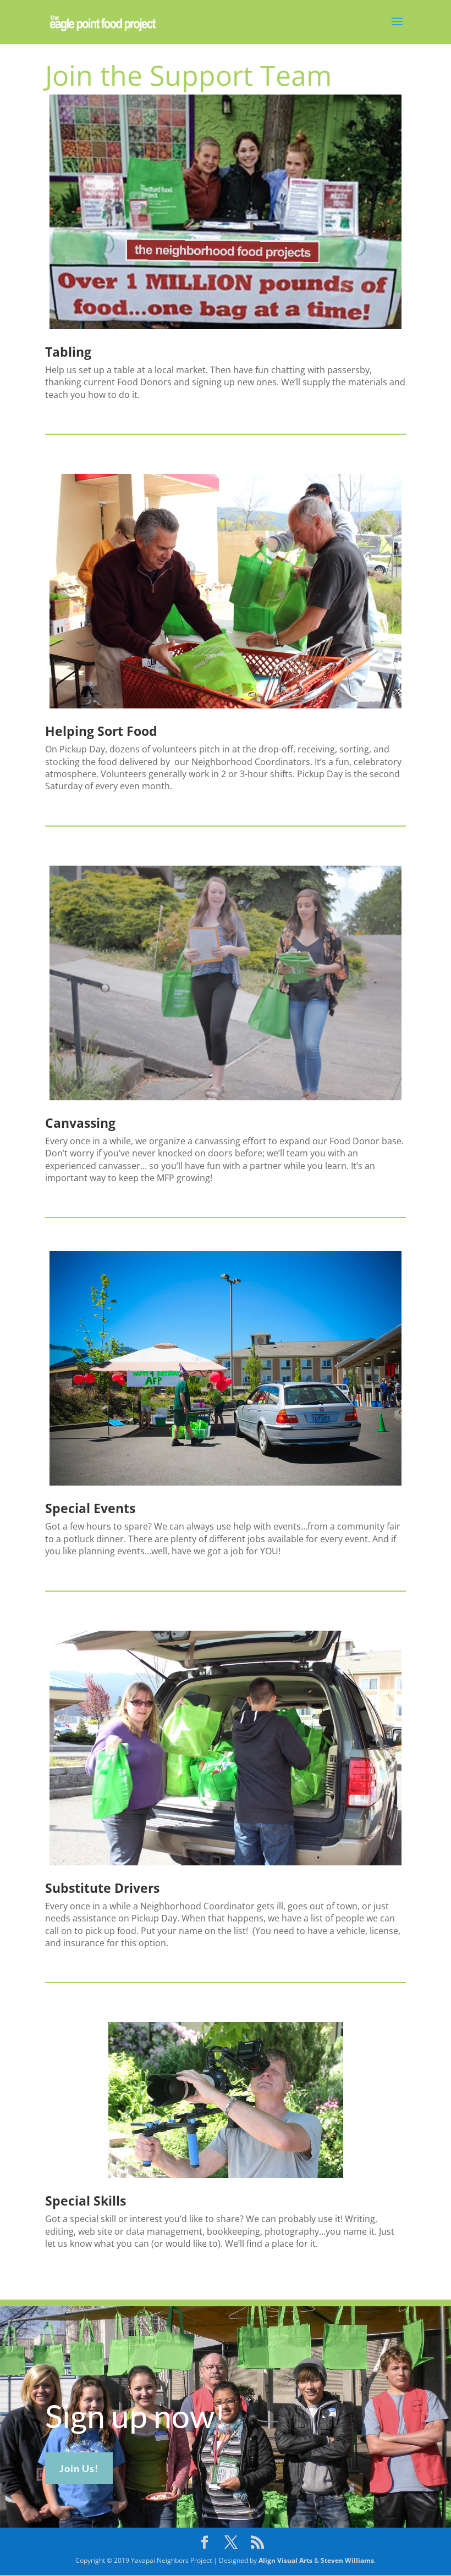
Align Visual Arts (285, 2560)
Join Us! (79, 2468)
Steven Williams (347, 2560)
